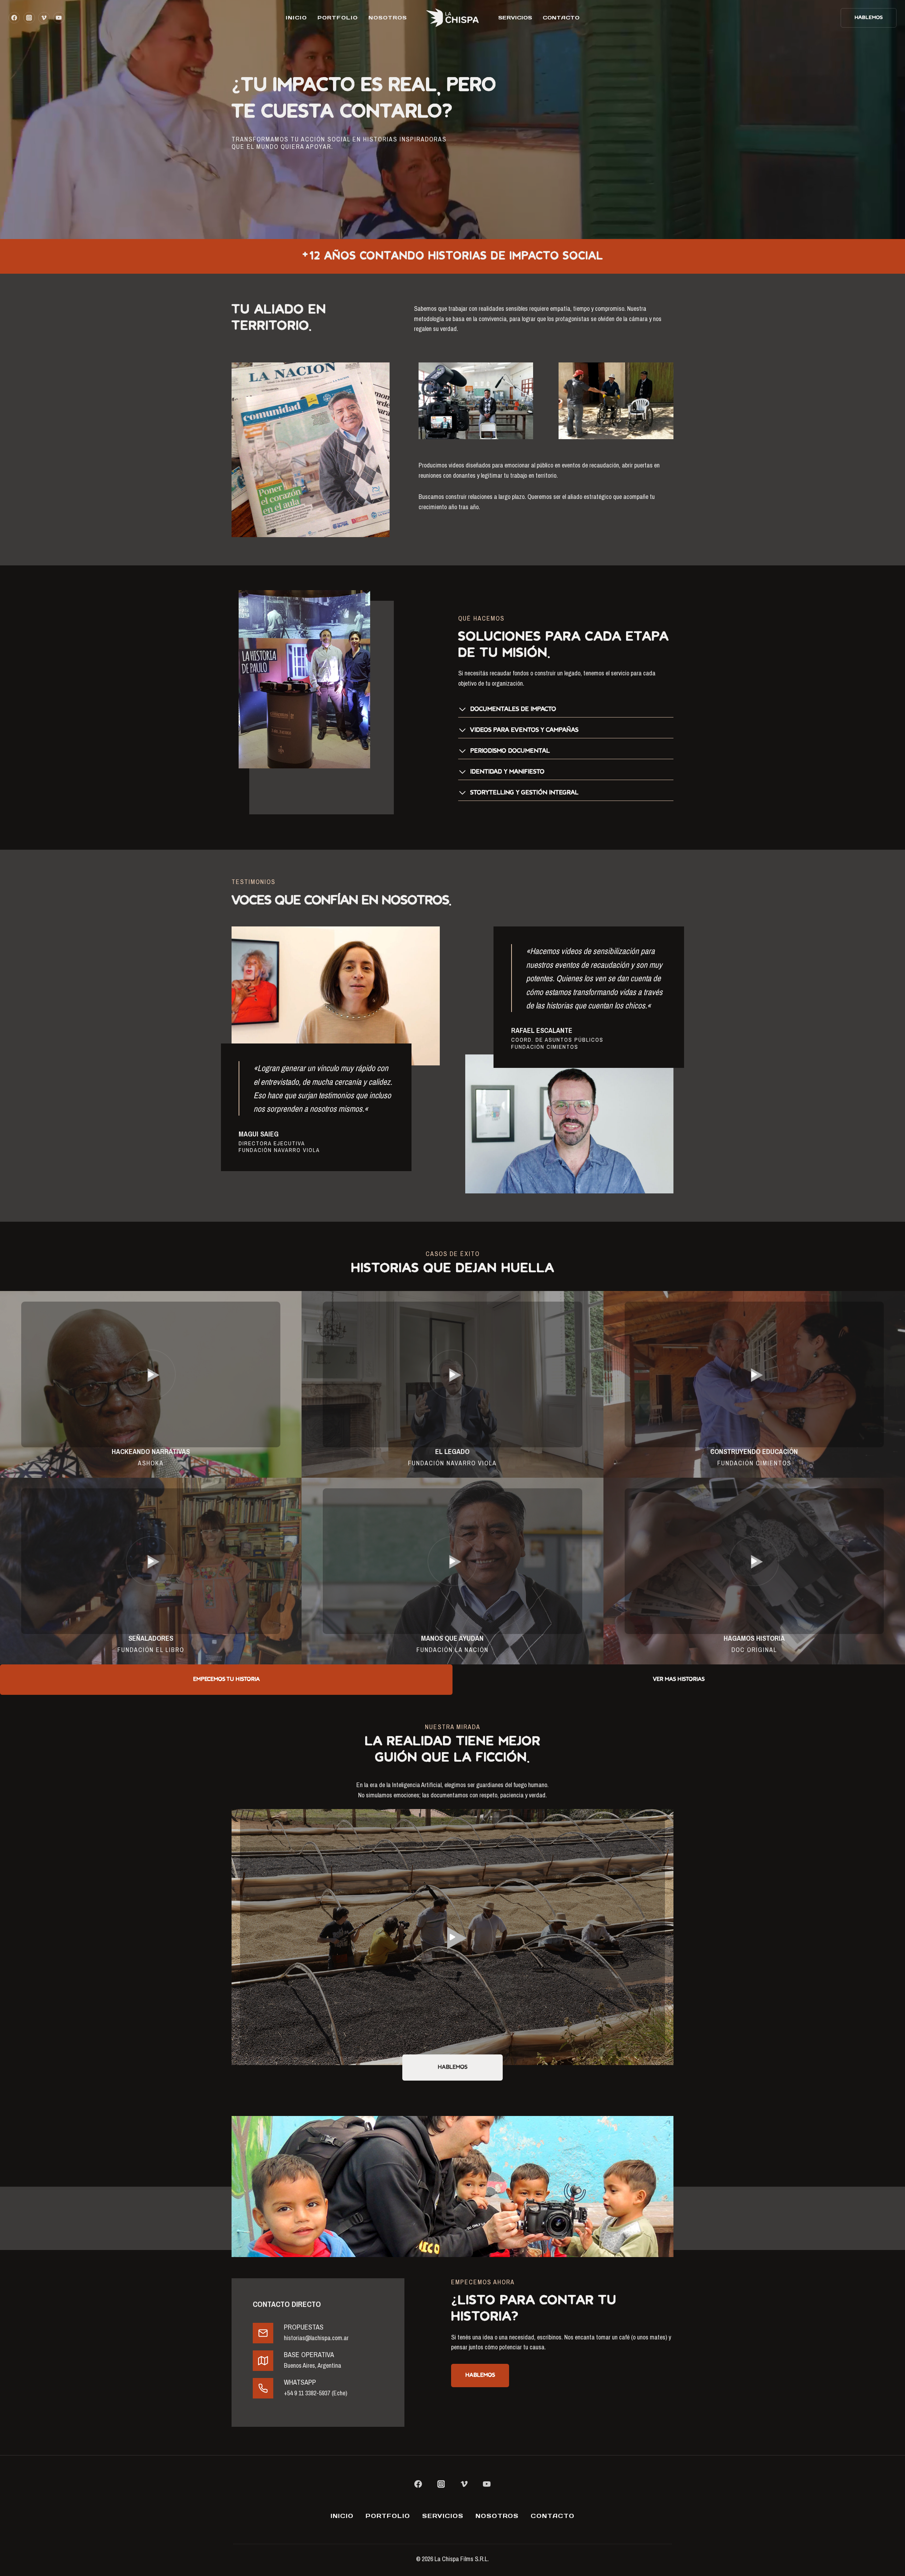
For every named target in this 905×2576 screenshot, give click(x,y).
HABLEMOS (869, 18)
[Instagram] (29, 18)
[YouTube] (59, 18)
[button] (151, 1374)
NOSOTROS (388, 18)
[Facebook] (14, 18)
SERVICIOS (515, 18)
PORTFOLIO (338, 18)
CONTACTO (561, 18)
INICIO (296, 18)
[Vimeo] (44, 18)
